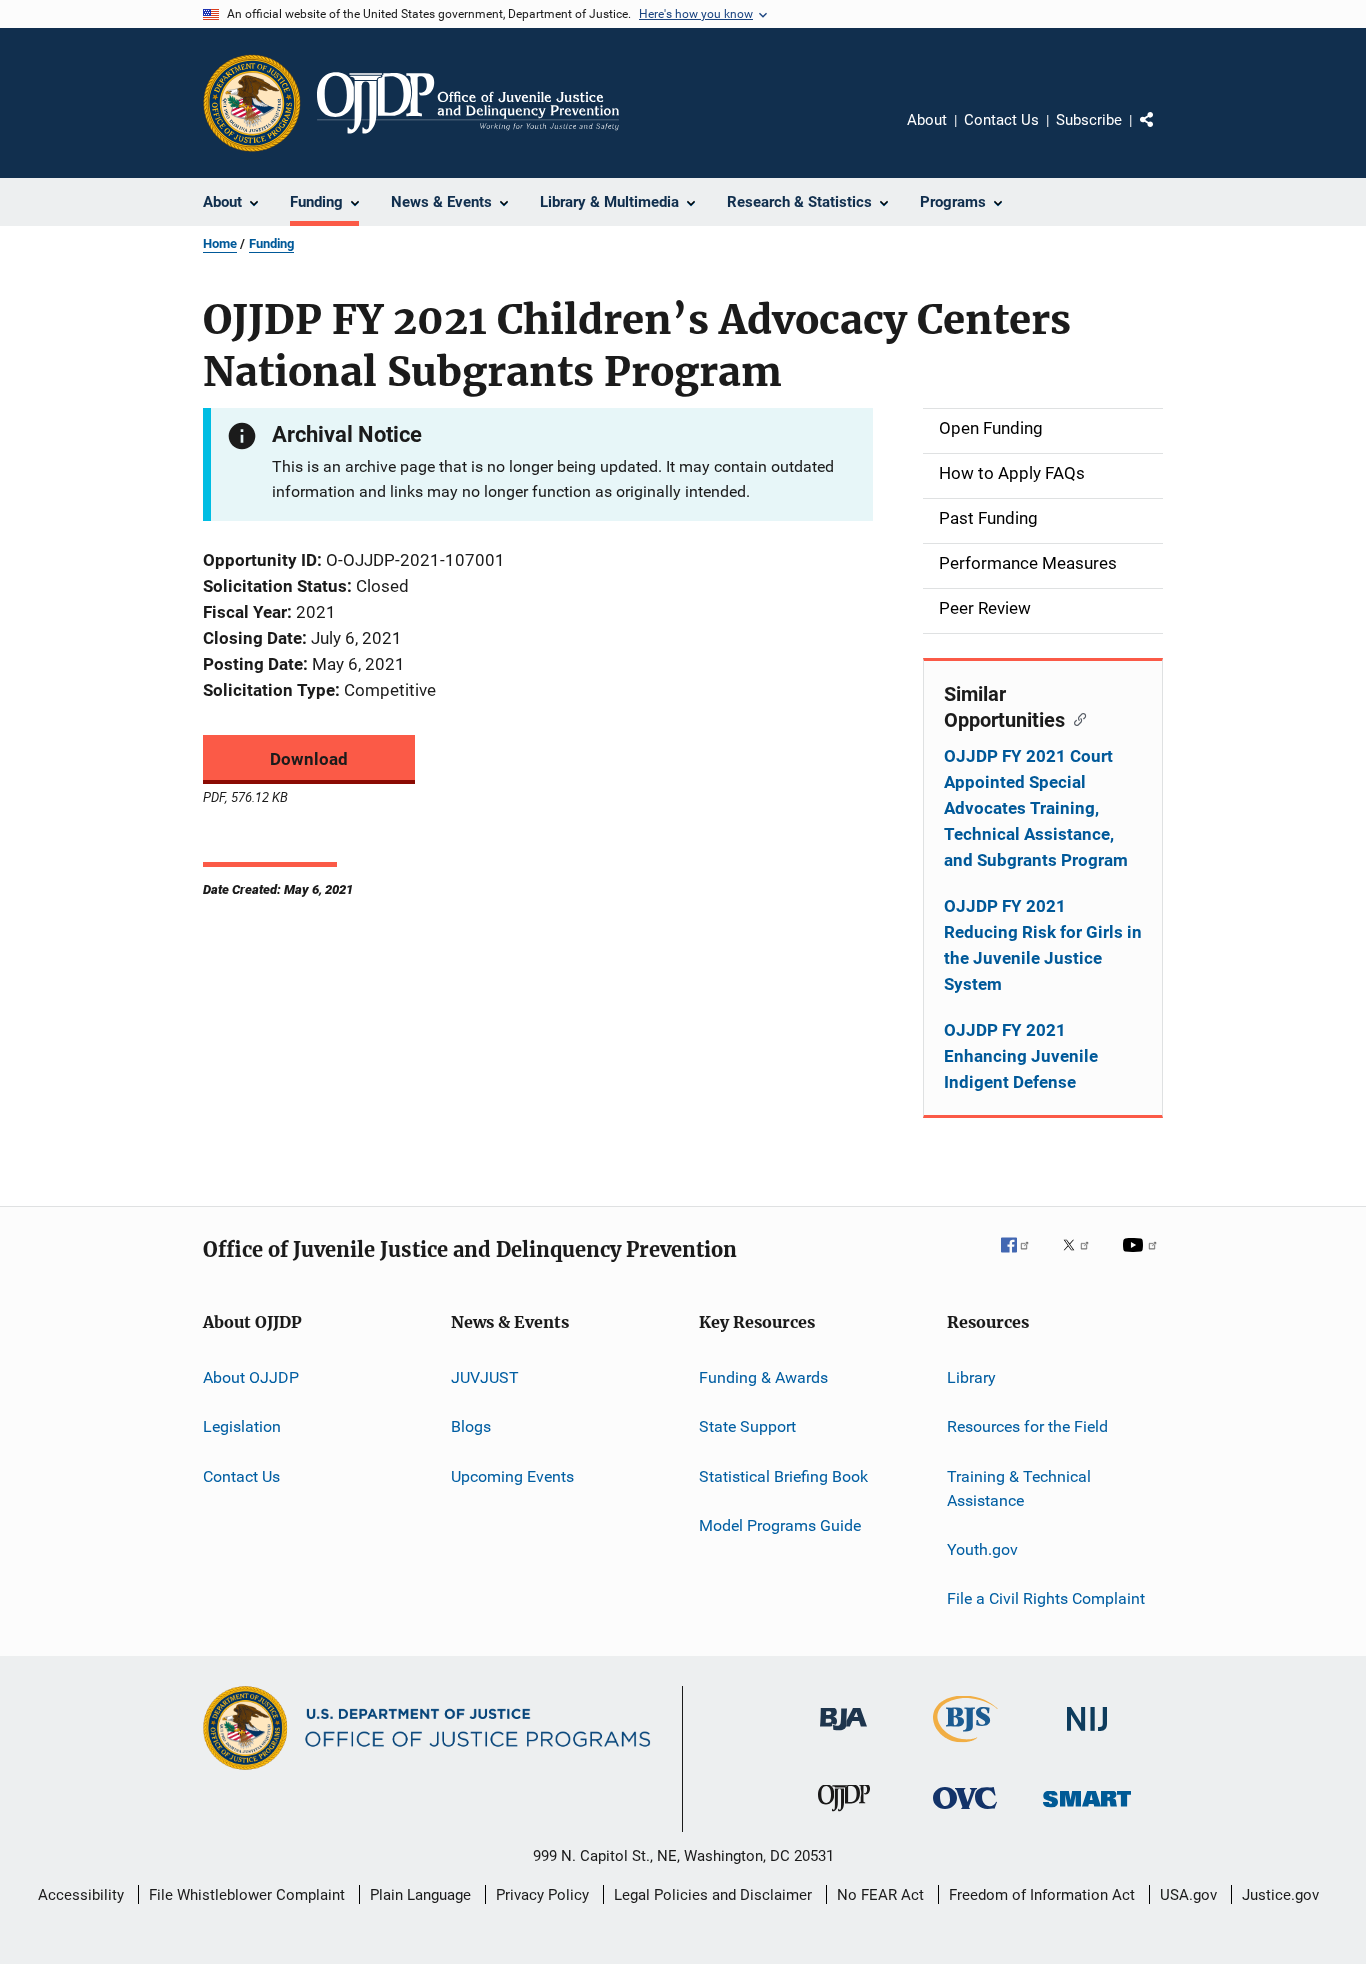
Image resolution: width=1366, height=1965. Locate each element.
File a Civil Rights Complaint (1046, 1598)
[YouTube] (1143, 1259)
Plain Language (420, 1895)
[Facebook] (1023, 1259)
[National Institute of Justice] (1087, 1734)
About (927, 120)
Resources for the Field (1027, 1426)
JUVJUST (485, 1377)
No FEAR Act (880, 1895)
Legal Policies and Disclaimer (713, 1895)
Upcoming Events (512, 1476)
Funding (271, 243)
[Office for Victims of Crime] (965, 1812)
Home (220, 243)
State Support (747, 1426)
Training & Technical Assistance (1019, 1488)
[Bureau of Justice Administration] (843, 1734)
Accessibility (81, 1895)
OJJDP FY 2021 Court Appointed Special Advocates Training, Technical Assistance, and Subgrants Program (1036, 808)
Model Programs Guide (780, 1525)
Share (1163, 134)
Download (309, 759)
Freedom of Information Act (1042, 1895)
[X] (1083, 1259)
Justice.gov (1280, 1895)
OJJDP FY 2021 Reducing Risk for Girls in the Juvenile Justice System (1043, 945)
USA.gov (1188, 1895)
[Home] (468, 103)
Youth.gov (982, 1549)
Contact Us (1001, 120)
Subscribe (1089, 120)
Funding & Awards (763, 1377)
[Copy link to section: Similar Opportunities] (1075, 718)
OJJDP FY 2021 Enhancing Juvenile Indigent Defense (1021, 1056)
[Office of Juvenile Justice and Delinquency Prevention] (844, 1815)
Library (971, 1377)
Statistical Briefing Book (783, 1476)
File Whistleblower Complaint (247, 1895)
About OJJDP (251, 1377)
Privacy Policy (542, 1895)
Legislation (242, 1426)
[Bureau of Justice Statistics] (965, 1746)
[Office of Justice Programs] (252, 103)
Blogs (471, 1426)
